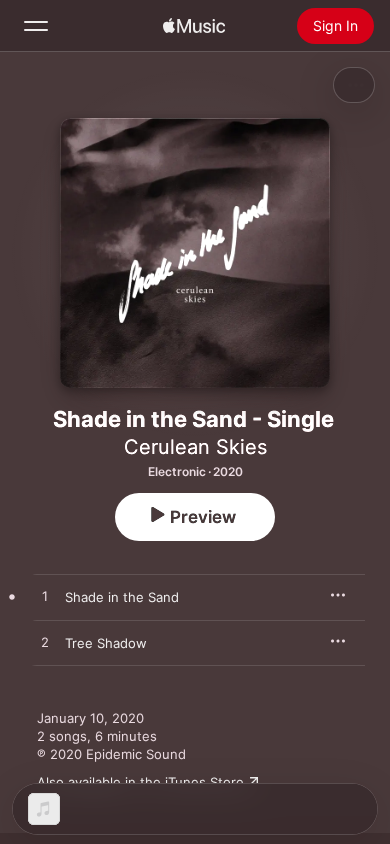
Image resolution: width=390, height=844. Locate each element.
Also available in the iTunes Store (140, 782)
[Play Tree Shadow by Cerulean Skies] (45, 643)
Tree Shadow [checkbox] (106, 643)
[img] (194, 26)
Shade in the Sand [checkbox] (122, 597)
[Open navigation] (36, 26)
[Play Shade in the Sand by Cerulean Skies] (45, 597)
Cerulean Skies (195, 447)
